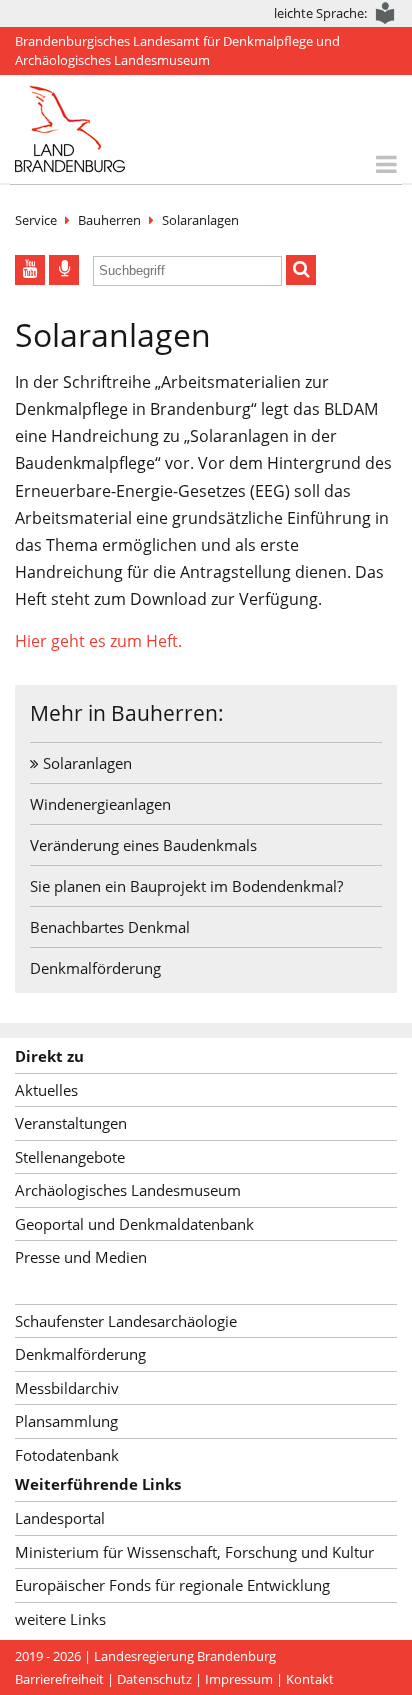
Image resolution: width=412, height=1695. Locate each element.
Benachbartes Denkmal (110, 927)
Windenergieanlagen (100, 804)
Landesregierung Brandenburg (185, 1656)
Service (36, 220)
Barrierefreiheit (59, 1679)
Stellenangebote (70, 1157)
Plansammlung (66, 1421)
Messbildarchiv (67, 1388)
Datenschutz (154, 1679)
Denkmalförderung (95, 968)
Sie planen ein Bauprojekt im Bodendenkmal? (186, 886)
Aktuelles (46, 1090)
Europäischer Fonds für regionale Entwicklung (172, 1585)
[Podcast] (64, 270)
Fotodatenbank (67, 1455)
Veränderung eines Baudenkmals (143, 845)
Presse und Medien (81, 1257)
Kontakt (310, 1679)
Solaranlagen (200, 220)
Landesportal (60, 1518)
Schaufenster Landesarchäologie (126, 1321)
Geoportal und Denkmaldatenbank (134, 1224)
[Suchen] (301, 270)
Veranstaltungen (71, 1123)
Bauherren (109, 220)
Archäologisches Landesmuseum (128, 1190)
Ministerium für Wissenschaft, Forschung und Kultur (194, 1552)
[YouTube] (30, 270)
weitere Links (60, 1619)
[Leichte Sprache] (386, 13)
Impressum (239, 1679)
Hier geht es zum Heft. (98, 641)
